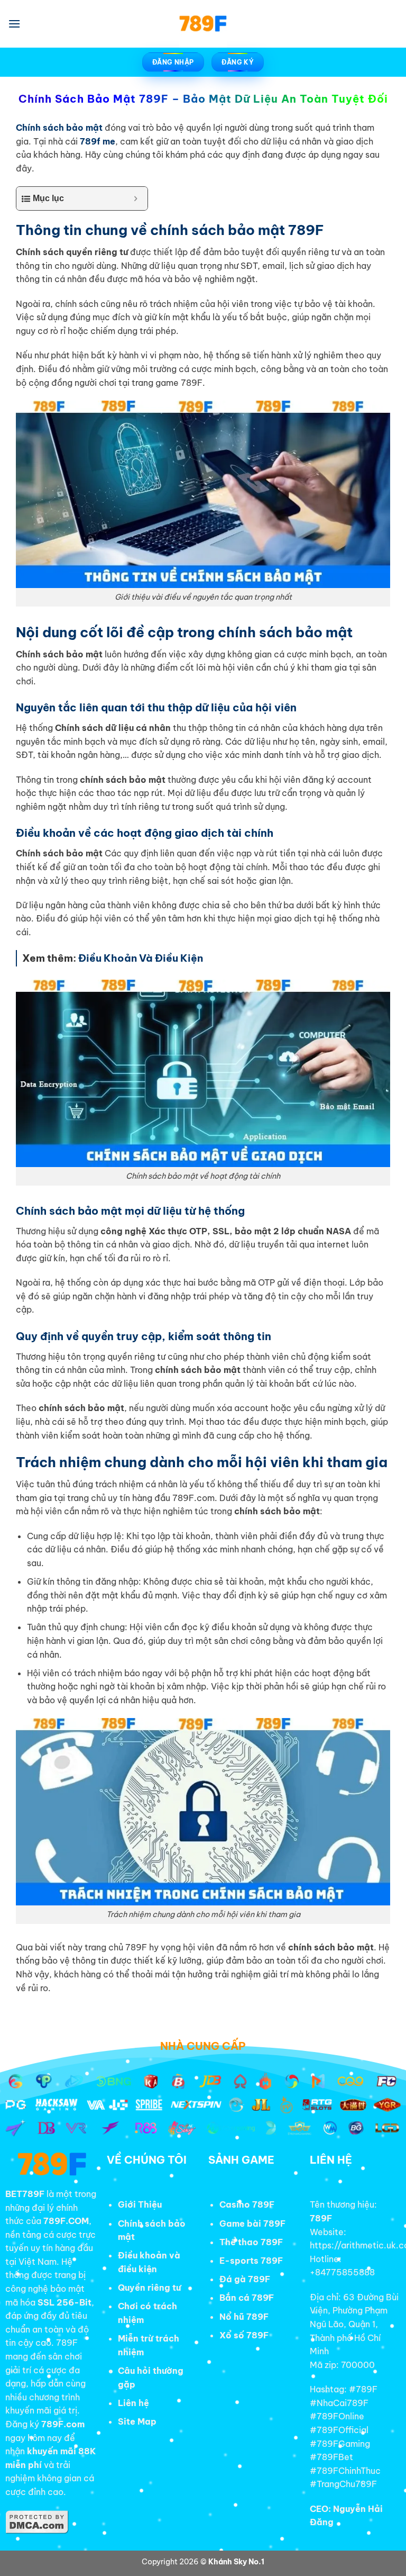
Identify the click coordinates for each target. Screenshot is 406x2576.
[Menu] (14, 24)
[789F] (203, 24)
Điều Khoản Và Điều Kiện (141, 958)
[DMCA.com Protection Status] (37, 2521)
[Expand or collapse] (136, 198)
